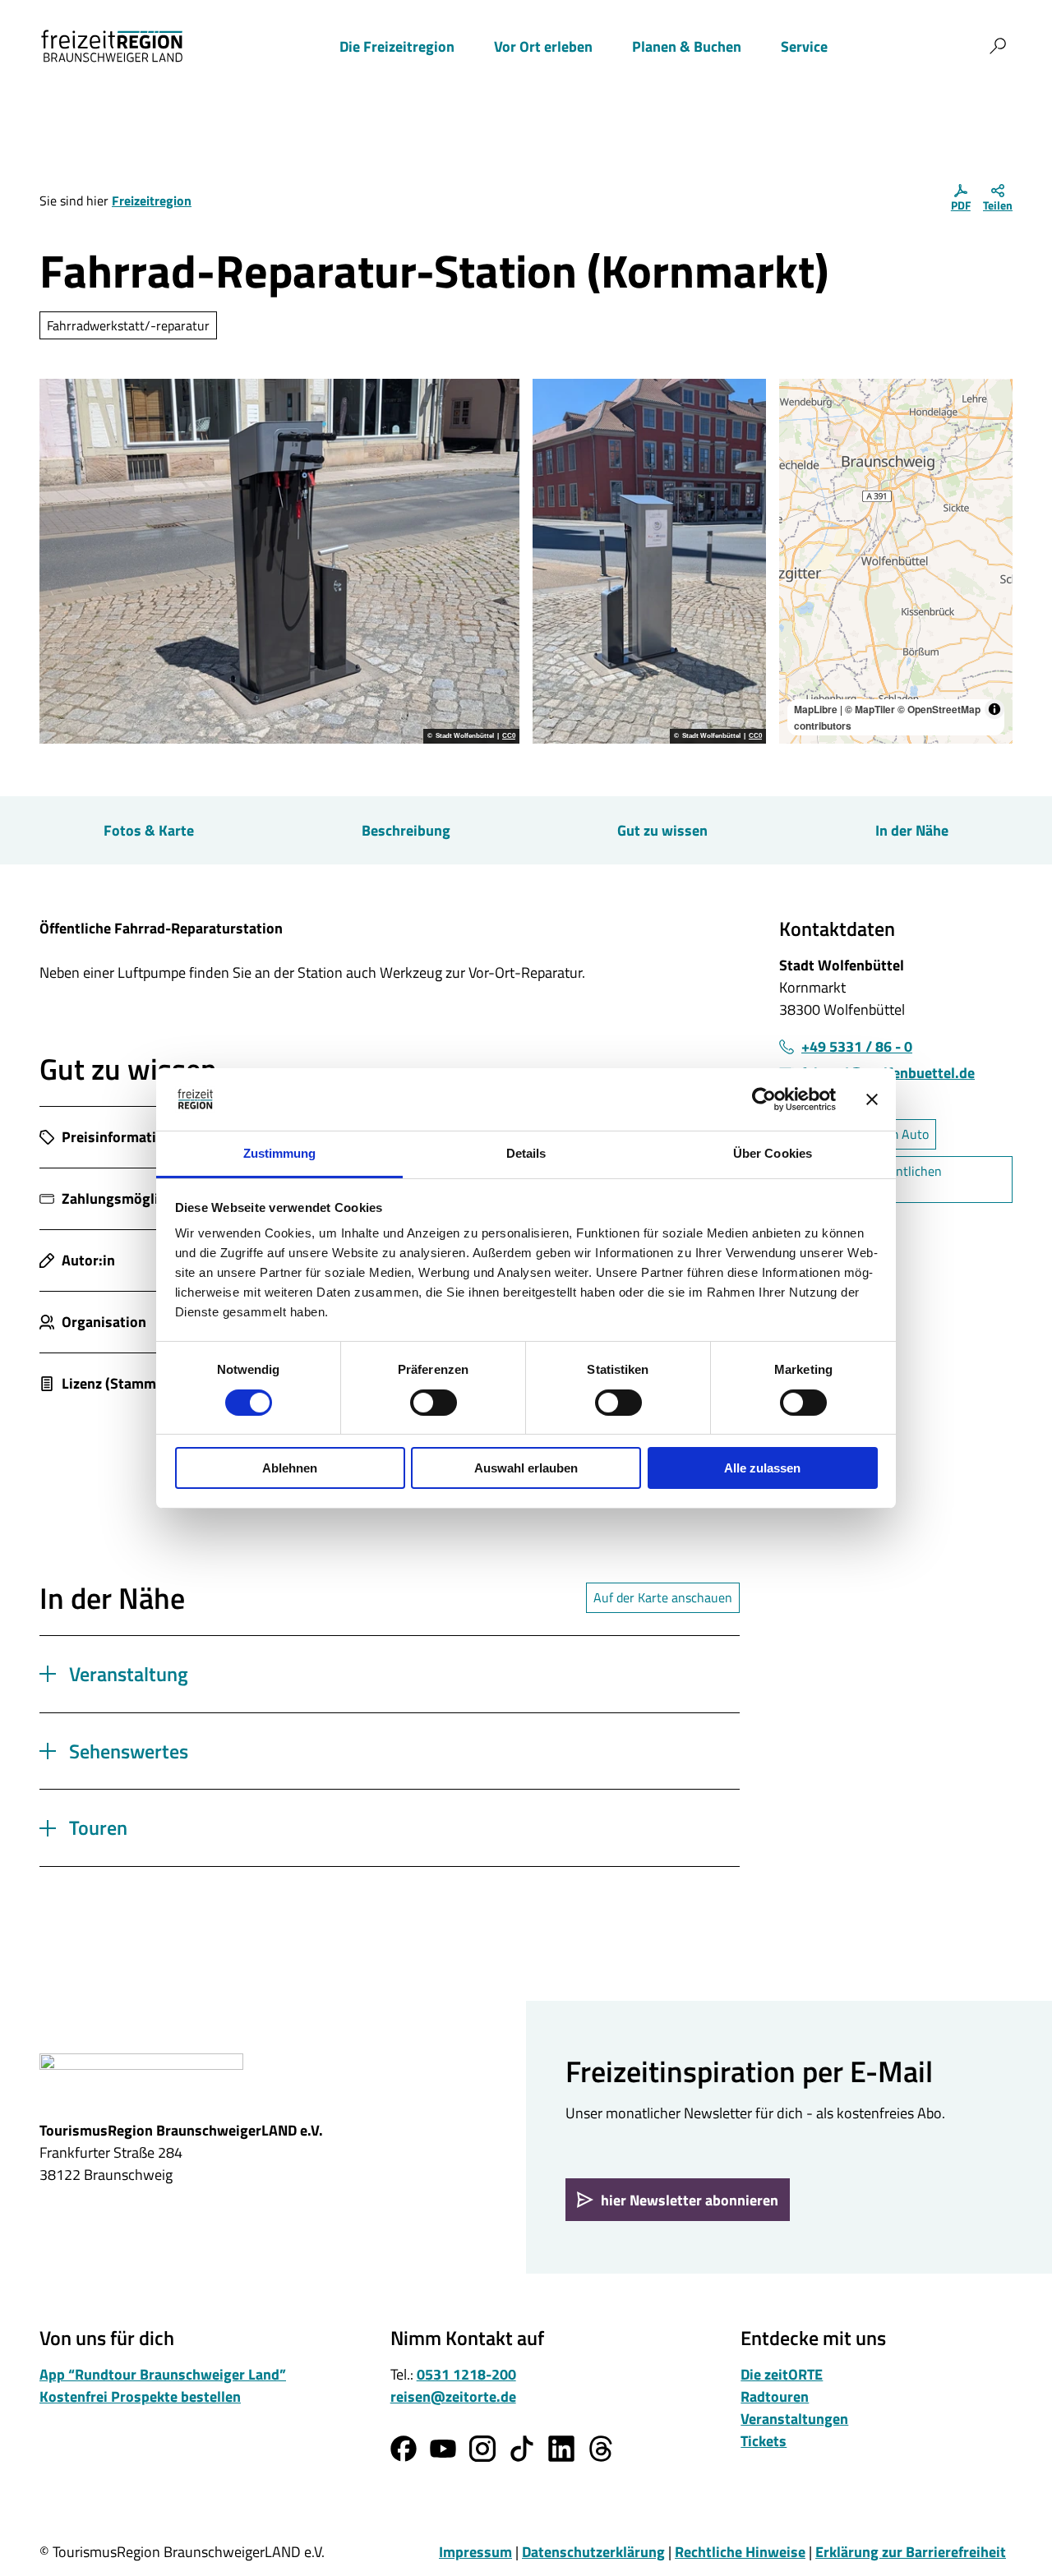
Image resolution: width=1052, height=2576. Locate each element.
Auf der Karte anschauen (663, 1597)
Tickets (764, 2441)
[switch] (434, 1403)
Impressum (475, 2552)
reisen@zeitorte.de (453, 2396)
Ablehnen (290, 1468)
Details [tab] (526, 1153)
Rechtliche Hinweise (740, 2552)
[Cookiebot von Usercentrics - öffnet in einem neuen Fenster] (764, 1099)
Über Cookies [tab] (773, 1153)
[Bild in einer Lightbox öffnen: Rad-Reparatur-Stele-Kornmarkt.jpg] (279, 561)
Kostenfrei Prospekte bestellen (140, 2396)
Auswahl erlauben (526, 1468)
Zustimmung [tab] (280, 1153)
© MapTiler (870, 709)
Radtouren (775, 2396)
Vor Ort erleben (543, 46)
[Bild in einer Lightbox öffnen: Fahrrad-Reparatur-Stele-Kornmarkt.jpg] (649, 561)
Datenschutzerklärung (593, 2552)
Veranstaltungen (794, 2419)
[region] (896, 561)
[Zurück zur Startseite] (112, 46)
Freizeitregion (152, 200)
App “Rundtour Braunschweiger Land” (163, 2374)
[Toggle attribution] (994, 709)
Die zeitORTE (782, 2374)
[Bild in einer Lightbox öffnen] (141, 2079)
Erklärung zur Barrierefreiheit (911, 2552)
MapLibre (816, 709)
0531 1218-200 (466, 2374)
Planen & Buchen (687, 46)
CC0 (509, 736)
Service (804, 46)
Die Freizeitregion (397, 46)
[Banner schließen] (872, 1099)
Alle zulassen (762, 1468)
